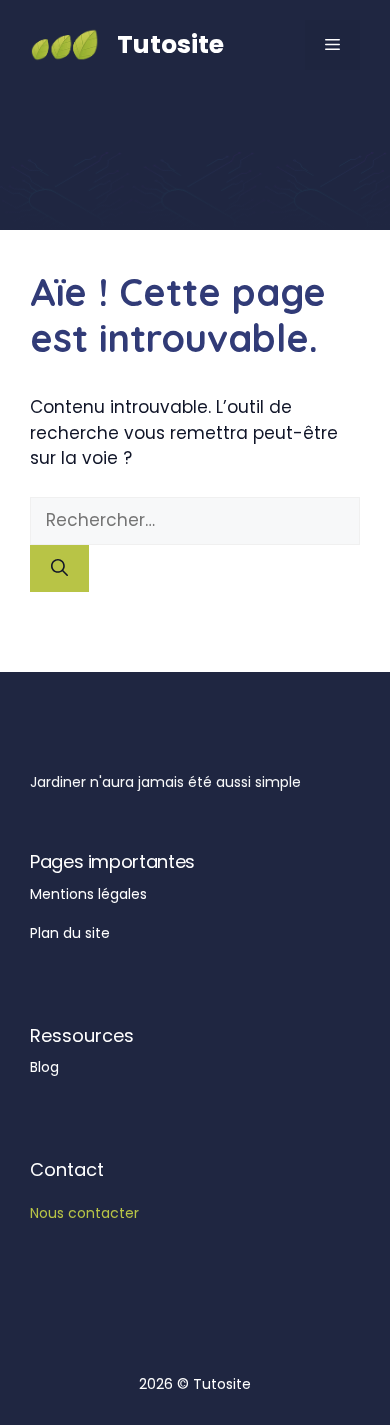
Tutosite (170, 44)
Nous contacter (84, 1213)
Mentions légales (88, 894)
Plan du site (70, 933)
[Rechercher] (59, 569)
